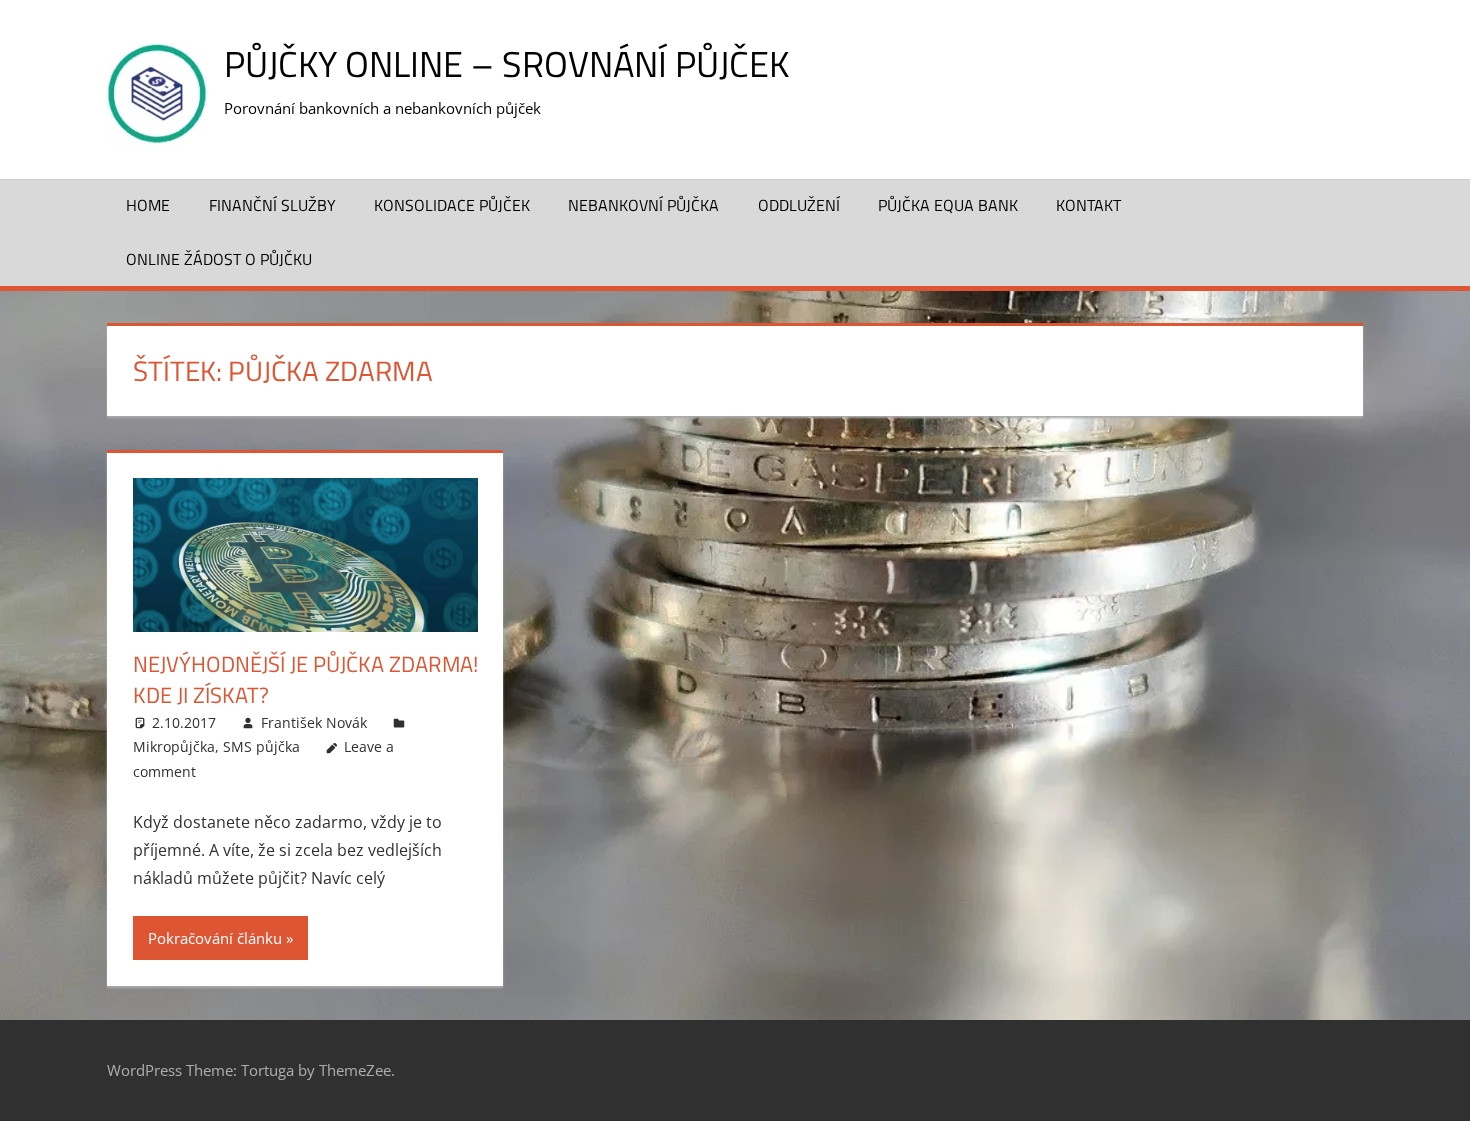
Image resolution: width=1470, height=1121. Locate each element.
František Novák (314, 722)
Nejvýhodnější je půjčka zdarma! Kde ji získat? (305, 679)
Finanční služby (272, 205)
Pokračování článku (215, 938)
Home (148, 205)
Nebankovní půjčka (643, 205)
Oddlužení (799, 205)
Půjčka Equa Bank (948, 205)
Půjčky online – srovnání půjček (506, 63)
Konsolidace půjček (452, 205)
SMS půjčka (261, 746)
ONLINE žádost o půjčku (219, 259)
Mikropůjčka (174, 746)
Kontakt (1088, 205)
